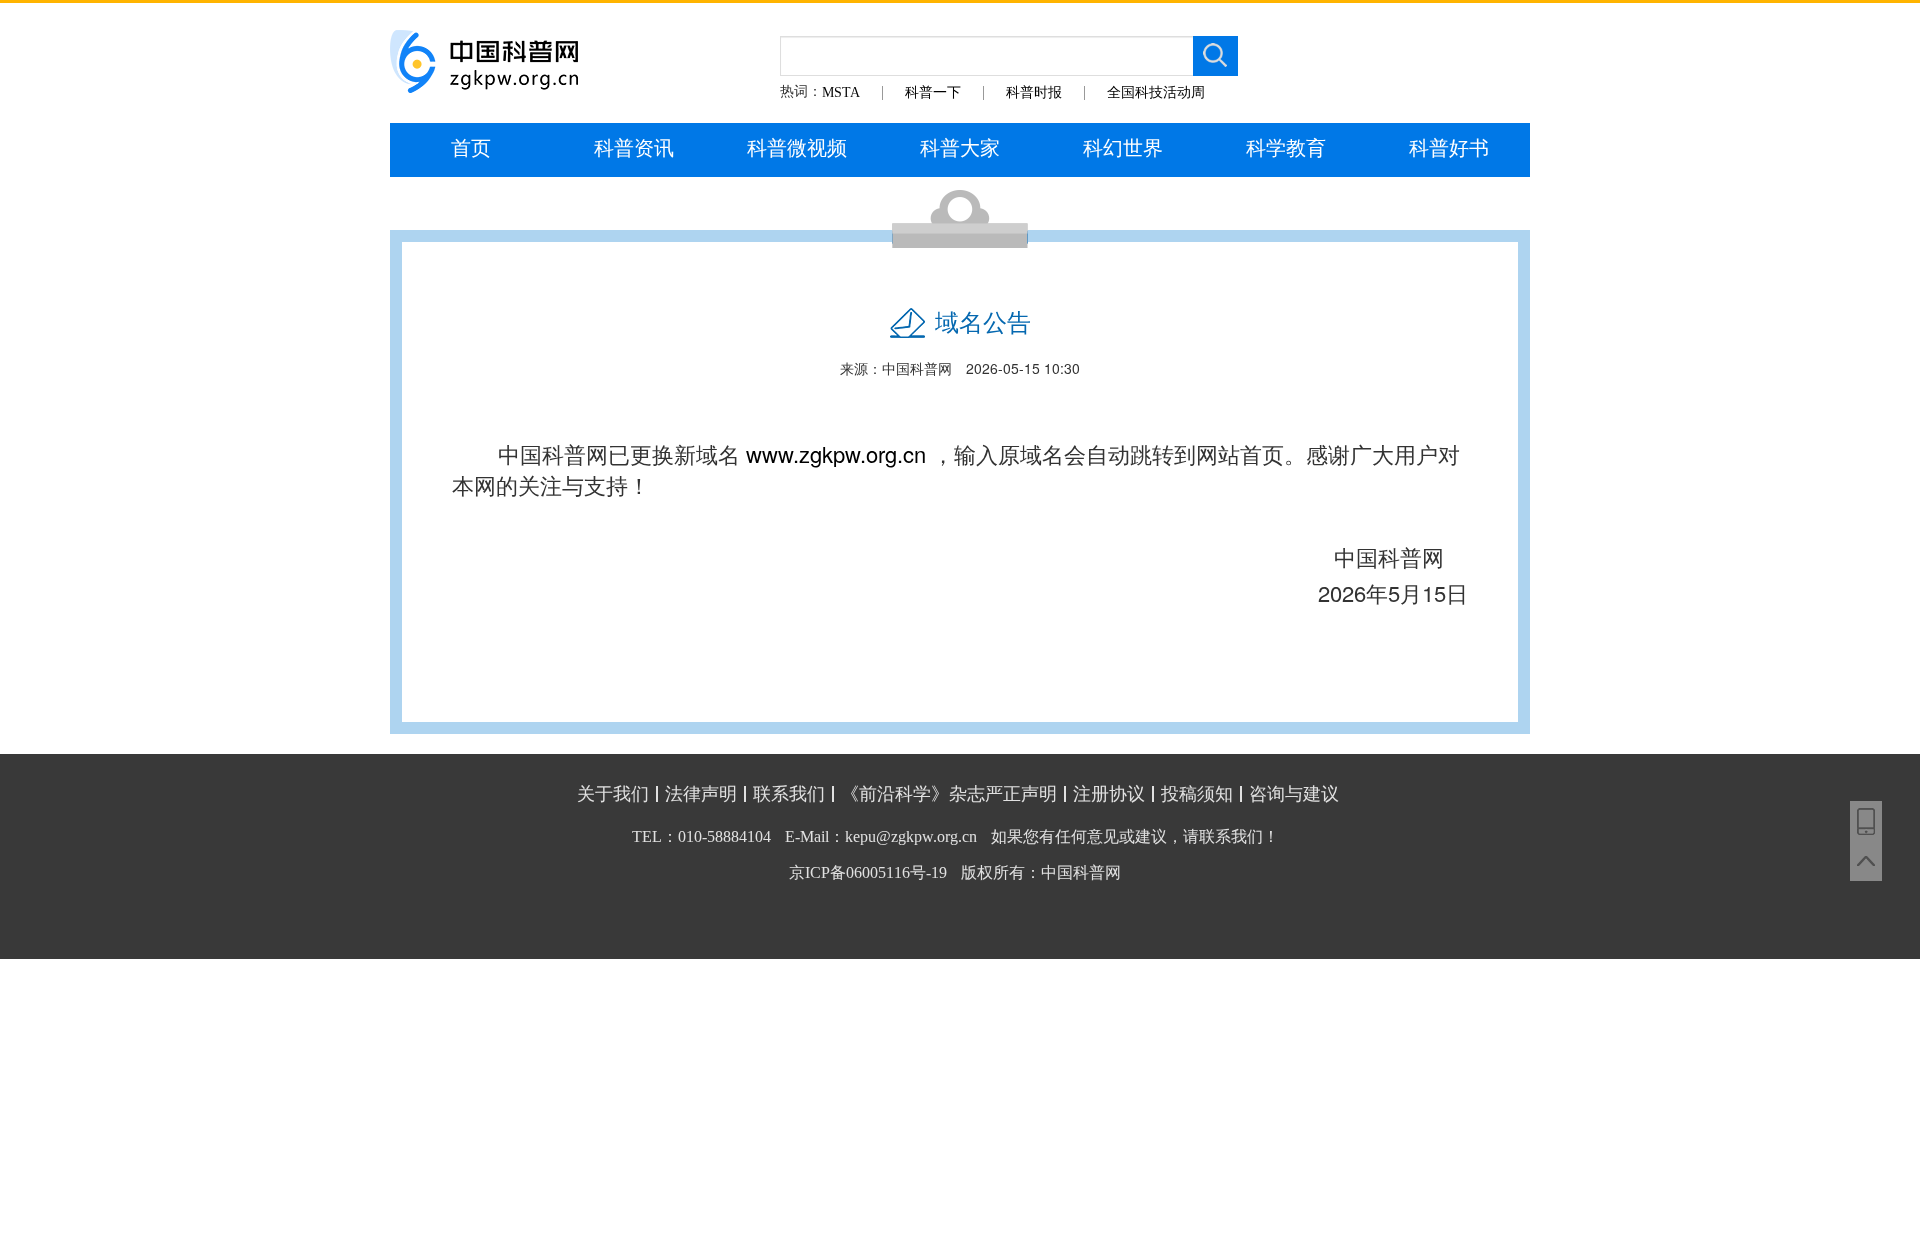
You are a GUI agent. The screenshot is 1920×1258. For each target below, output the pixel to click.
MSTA (841, 92)
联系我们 (789, 794)
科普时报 (1034, 92)
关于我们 (613, 794)
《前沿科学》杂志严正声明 (949, 794)
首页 (471, 148)
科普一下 (933, 92)
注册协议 (1109, 794)
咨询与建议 (1294, 794)
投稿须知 (1197, 794)
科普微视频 (797, 148)
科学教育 (1286, 148)
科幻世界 (1123, 148)
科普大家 (960, 148)
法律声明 (701, 794)
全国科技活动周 (1156, 92)
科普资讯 (634, 148)
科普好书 (1449, 148)
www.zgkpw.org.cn (836, 453)
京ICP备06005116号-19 (868, 872)
